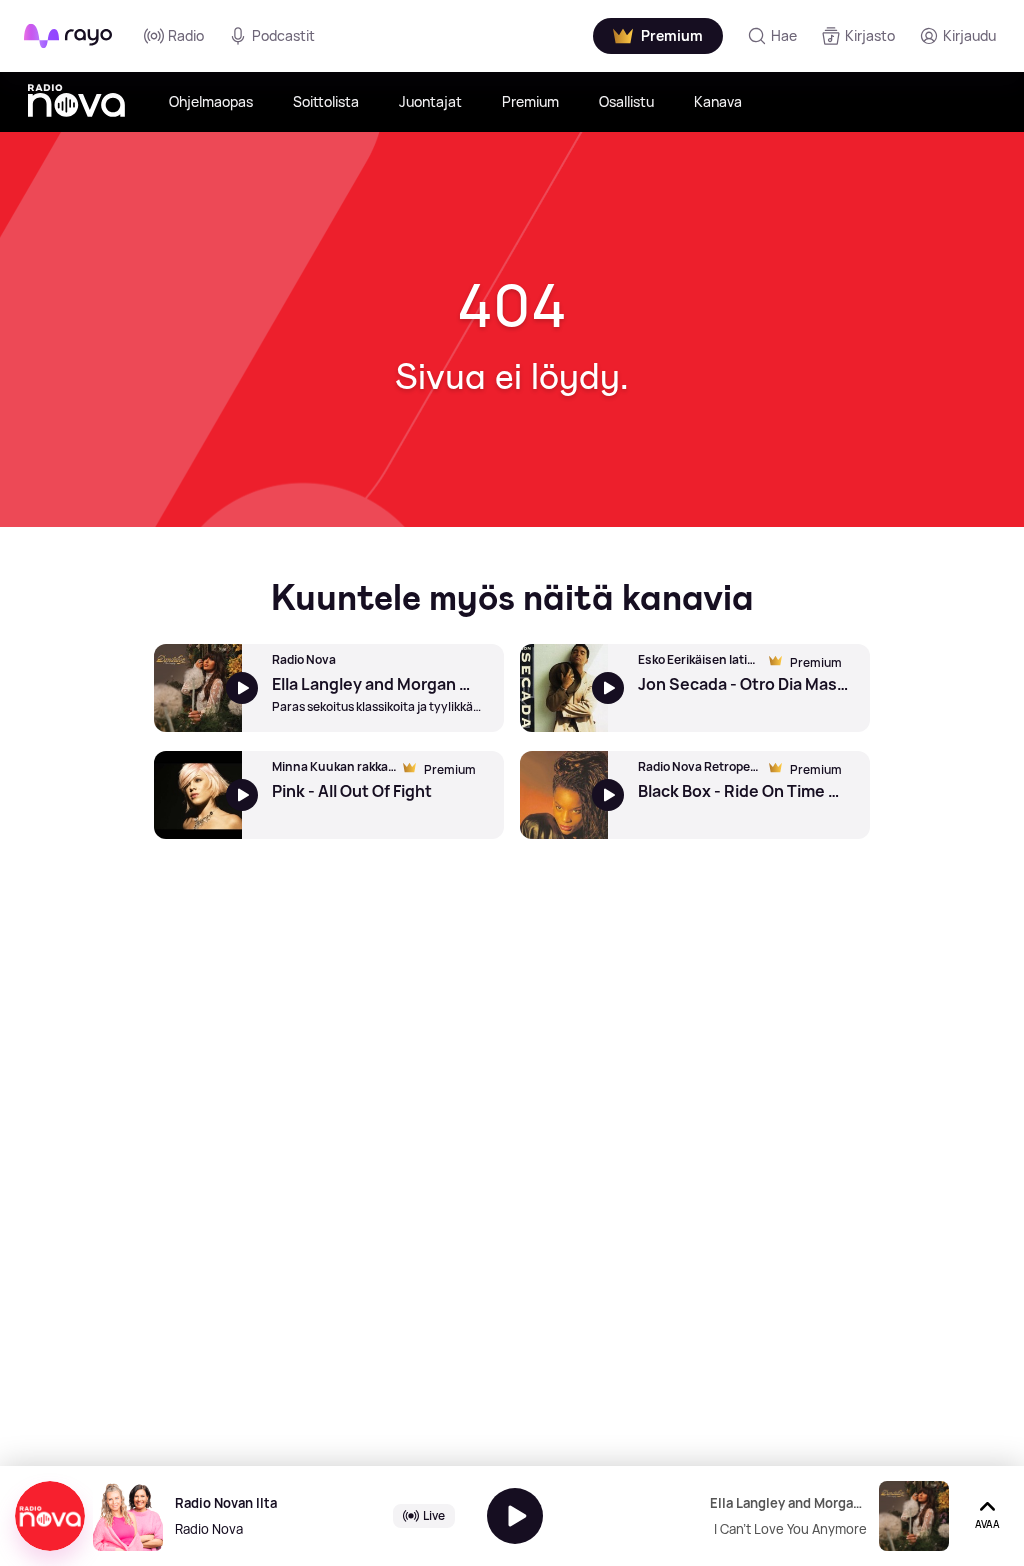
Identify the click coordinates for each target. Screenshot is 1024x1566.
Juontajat (430, 101)
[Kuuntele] (515, 1516)
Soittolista (326, 101)
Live (434, 1515)
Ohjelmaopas (211, 101)
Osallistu (626, 101)
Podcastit (283, 35)
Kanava (718, 101)
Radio (186, 35)
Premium (530, 101)
